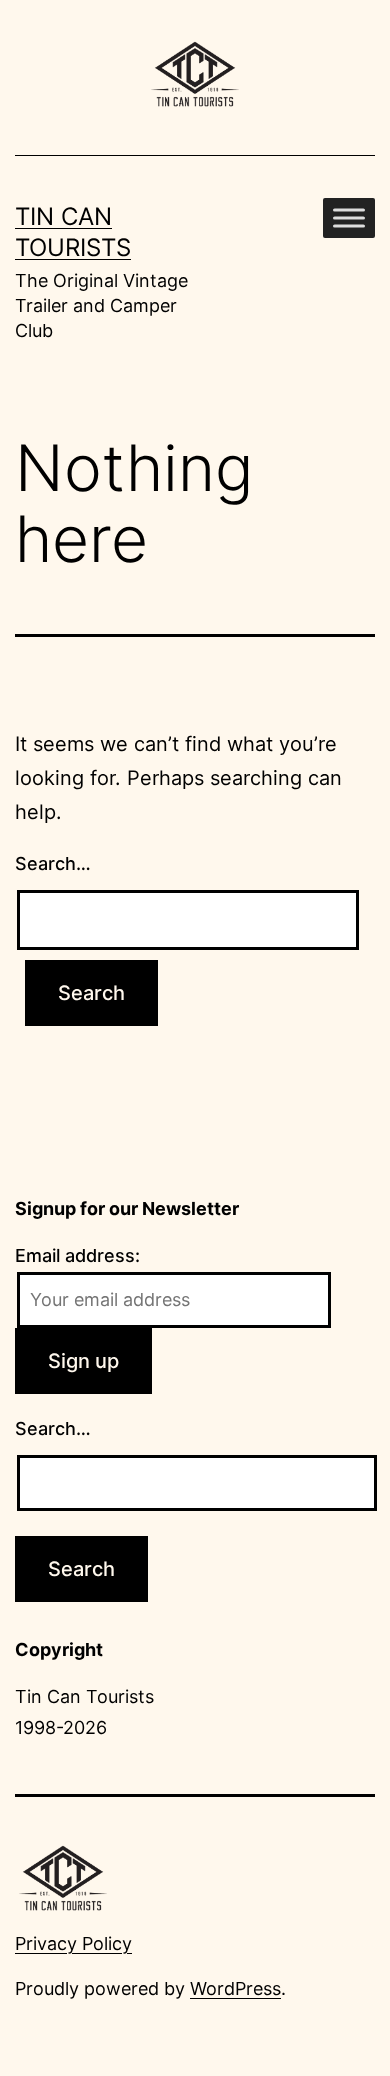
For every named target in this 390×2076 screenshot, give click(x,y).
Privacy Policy (73, 1943)
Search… (53, 863)
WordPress (235, 1988)
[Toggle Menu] (349, 217)
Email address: (77, 1255)
